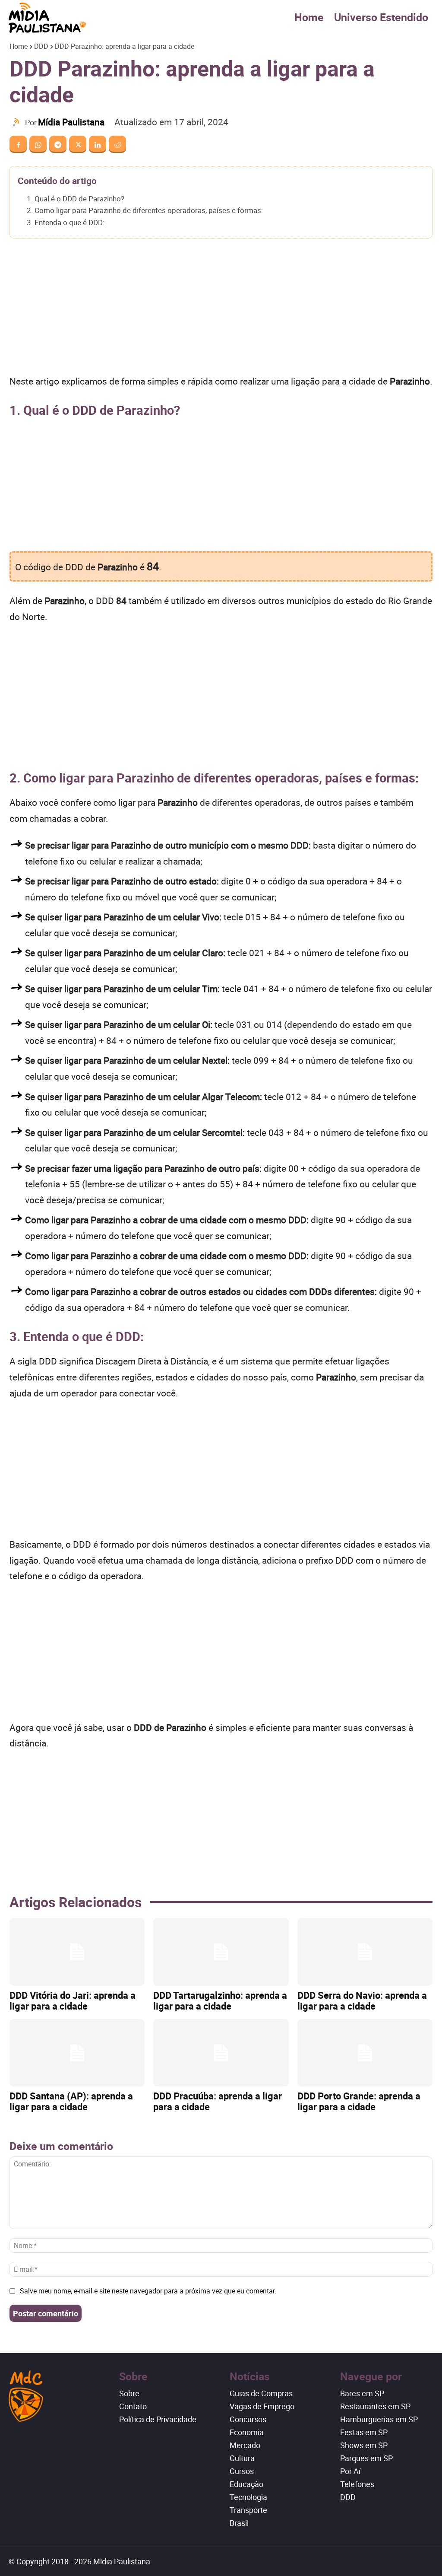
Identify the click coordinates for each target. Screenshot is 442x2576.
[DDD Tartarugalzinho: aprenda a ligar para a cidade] (221, 1952)
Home (309, 17)
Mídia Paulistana (71, 122)
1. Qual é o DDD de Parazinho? (76, 199)
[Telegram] (58, 144)
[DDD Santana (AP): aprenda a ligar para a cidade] (77, 2053)
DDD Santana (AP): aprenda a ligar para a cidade (71, 2101)
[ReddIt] (117, 144)
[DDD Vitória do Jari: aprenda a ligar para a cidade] (77, 1952)
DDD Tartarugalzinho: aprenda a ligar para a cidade (220, 2000)
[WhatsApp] (38, 144)
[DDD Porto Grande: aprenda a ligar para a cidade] (365, 2053)
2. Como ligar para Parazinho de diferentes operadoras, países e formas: (145, 210)
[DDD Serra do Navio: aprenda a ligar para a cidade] (365, 1952)
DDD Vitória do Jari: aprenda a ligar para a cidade (73, 2000)
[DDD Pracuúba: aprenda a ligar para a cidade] (221, 2053)
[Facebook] (18, 144)
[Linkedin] (98, 144)
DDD (41, 46)
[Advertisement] (221, 309)
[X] (78, 144)
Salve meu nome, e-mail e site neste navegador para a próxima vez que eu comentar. (148, 2291)
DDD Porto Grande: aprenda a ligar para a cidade (359, 2101)
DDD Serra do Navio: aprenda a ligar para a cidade (362, 2000)
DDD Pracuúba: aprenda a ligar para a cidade (218, 2101)
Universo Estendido (381, 17)
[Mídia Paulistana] (17, 122)
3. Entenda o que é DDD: (66, 222)
